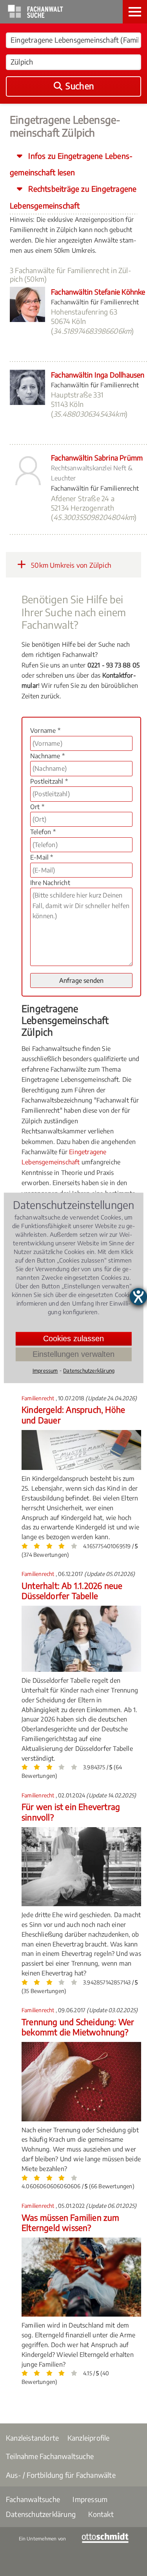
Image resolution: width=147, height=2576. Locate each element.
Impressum (90, 2499)
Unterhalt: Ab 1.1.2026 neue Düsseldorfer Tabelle (72, 1591)
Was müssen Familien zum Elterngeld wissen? (71, 2223)
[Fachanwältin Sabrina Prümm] (27, 486)
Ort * (37, 807)
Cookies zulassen (73, 1338)
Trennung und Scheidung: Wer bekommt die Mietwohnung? (78, 2027)
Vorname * (45, 730)
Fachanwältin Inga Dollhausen (98, 375)
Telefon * (43, 832)
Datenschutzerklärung (41, 2514)
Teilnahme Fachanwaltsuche (50, 2456)
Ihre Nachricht (50, 883)
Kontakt (101, 2514)
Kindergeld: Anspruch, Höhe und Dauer (73, 1415)
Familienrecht (39, 1398)
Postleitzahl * (49, 781)
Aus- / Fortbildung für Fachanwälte (61, 2475)
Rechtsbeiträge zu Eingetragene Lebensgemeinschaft (73, 197)
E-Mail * (42, 857)
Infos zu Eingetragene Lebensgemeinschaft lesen (71, 164)
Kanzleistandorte (32, 2438)
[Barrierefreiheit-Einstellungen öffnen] (138, 1297)
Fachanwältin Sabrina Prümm (97, 458)
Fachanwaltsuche (33, 2499)
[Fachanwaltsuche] (35, 16)
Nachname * (47, 756)
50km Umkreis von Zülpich (70, 565)
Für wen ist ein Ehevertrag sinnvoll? (71, 1812)
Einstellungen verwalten (73, 1354)
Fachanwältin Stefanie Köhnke (98, 292)
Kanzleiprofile (89, 2438)
